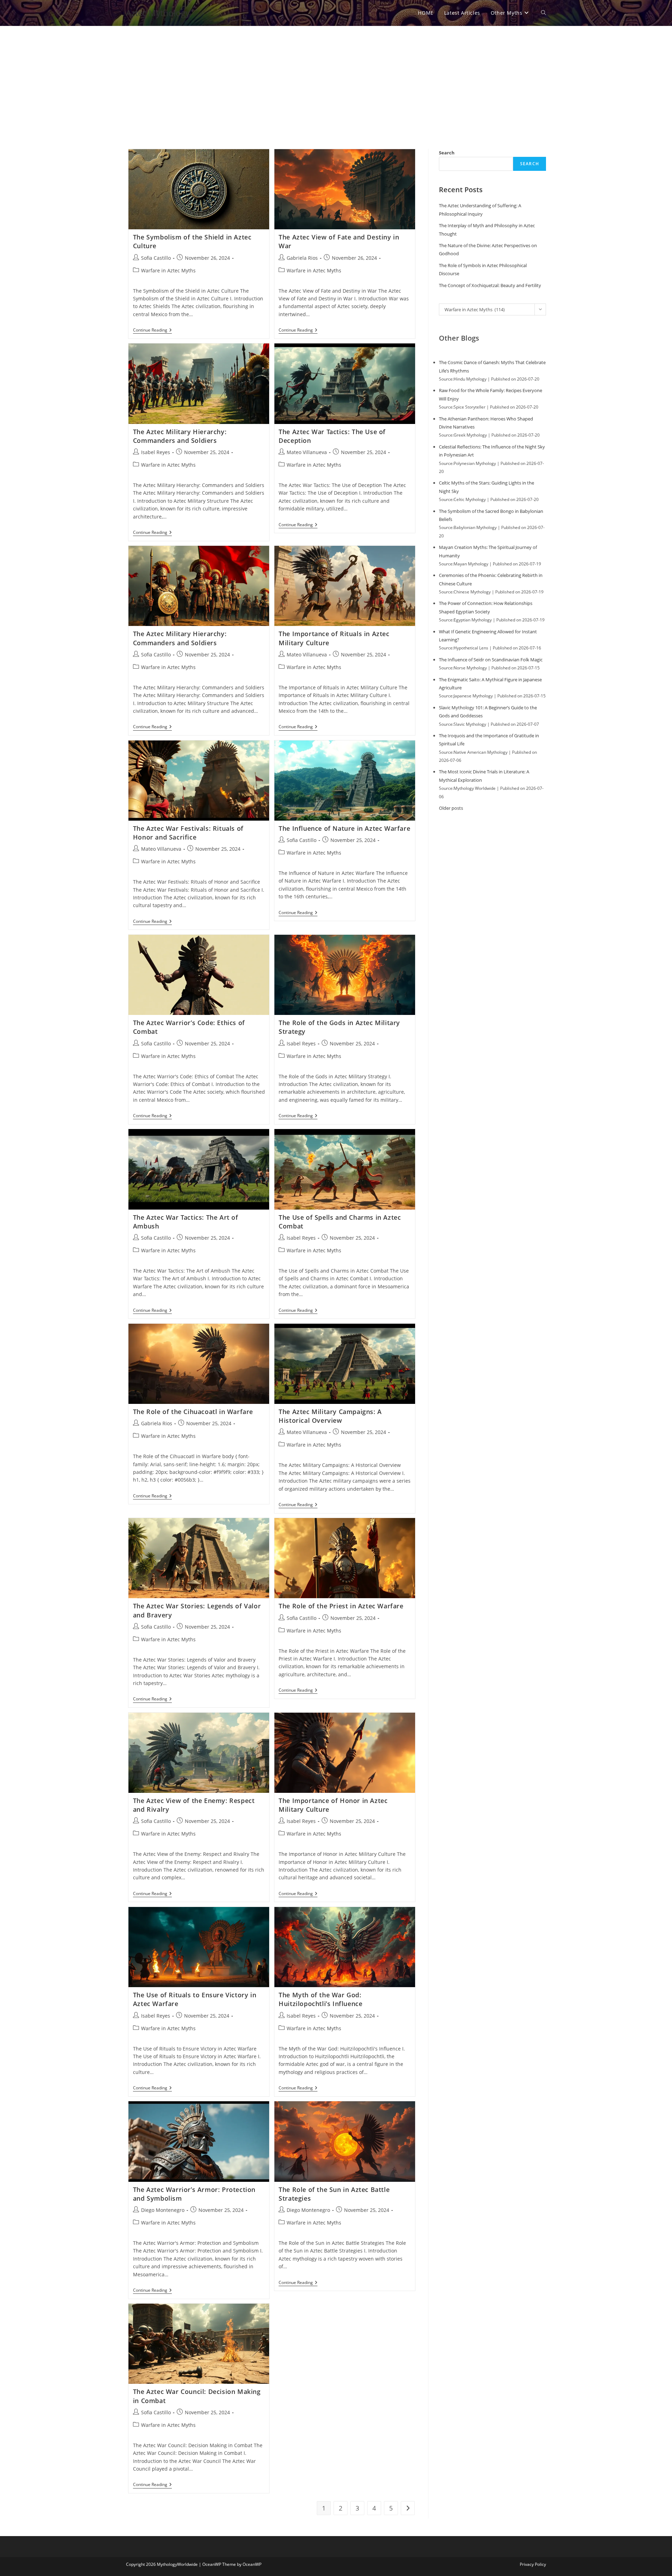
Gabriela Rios (302, 258)
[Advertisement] (336, 79)
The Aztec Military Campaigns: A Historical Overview (330, 1416)
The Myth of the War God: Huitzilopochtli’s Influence (320, 1999)
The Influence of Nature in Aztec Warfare (344, 828)
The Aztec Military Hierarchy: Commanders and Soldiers (180, 436)
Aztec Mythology (158, 13)
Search (447, 153)
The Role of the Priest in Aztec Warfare (341, 1606)
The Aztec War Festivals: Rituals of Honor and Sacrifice (188, 833)
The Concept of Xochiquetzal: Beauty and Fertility (490, 285)
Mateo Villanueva (307, 452)
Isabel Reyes (156, 452)
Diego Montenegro (163, 2210)
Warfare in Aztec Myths (168, 270)
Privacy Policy (533, 2564)
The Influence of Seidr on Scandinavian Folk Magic (491, 660)
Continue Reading (152, 331)
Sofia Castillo (156, 258)
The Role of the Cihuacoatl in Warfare (193, 1412)
